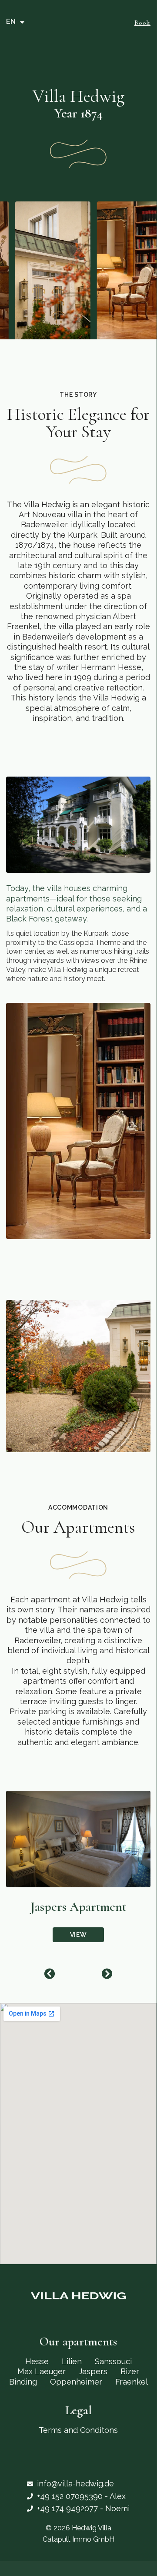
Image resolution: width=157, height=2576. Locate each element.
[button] (49, 1974)
